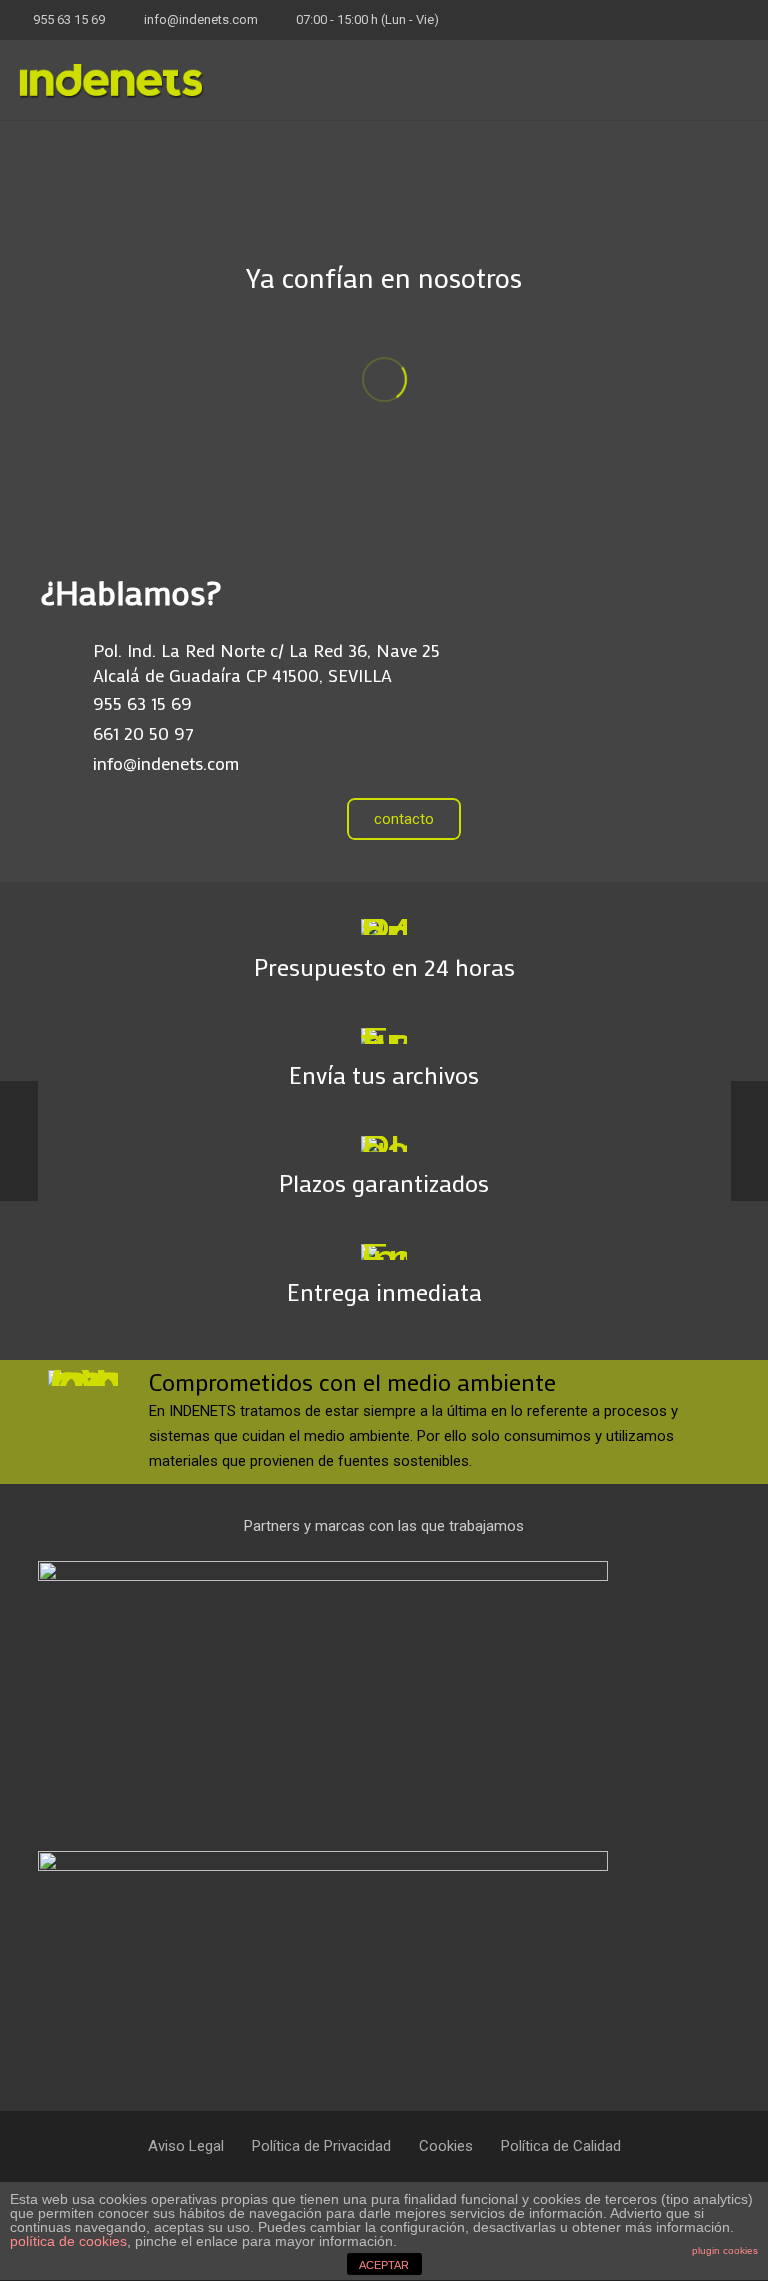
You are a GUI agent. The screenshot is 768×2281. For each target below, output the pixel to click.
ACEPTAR (384, 2265)
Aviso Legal (186, 2146)
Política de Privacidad (321, 2146)
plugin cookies (725, 2250)
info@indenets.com (201, 19)
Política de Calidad (561, 2146)
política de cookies (68, 2241)
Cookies (446, 2146)
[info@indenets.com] (66, 763)
